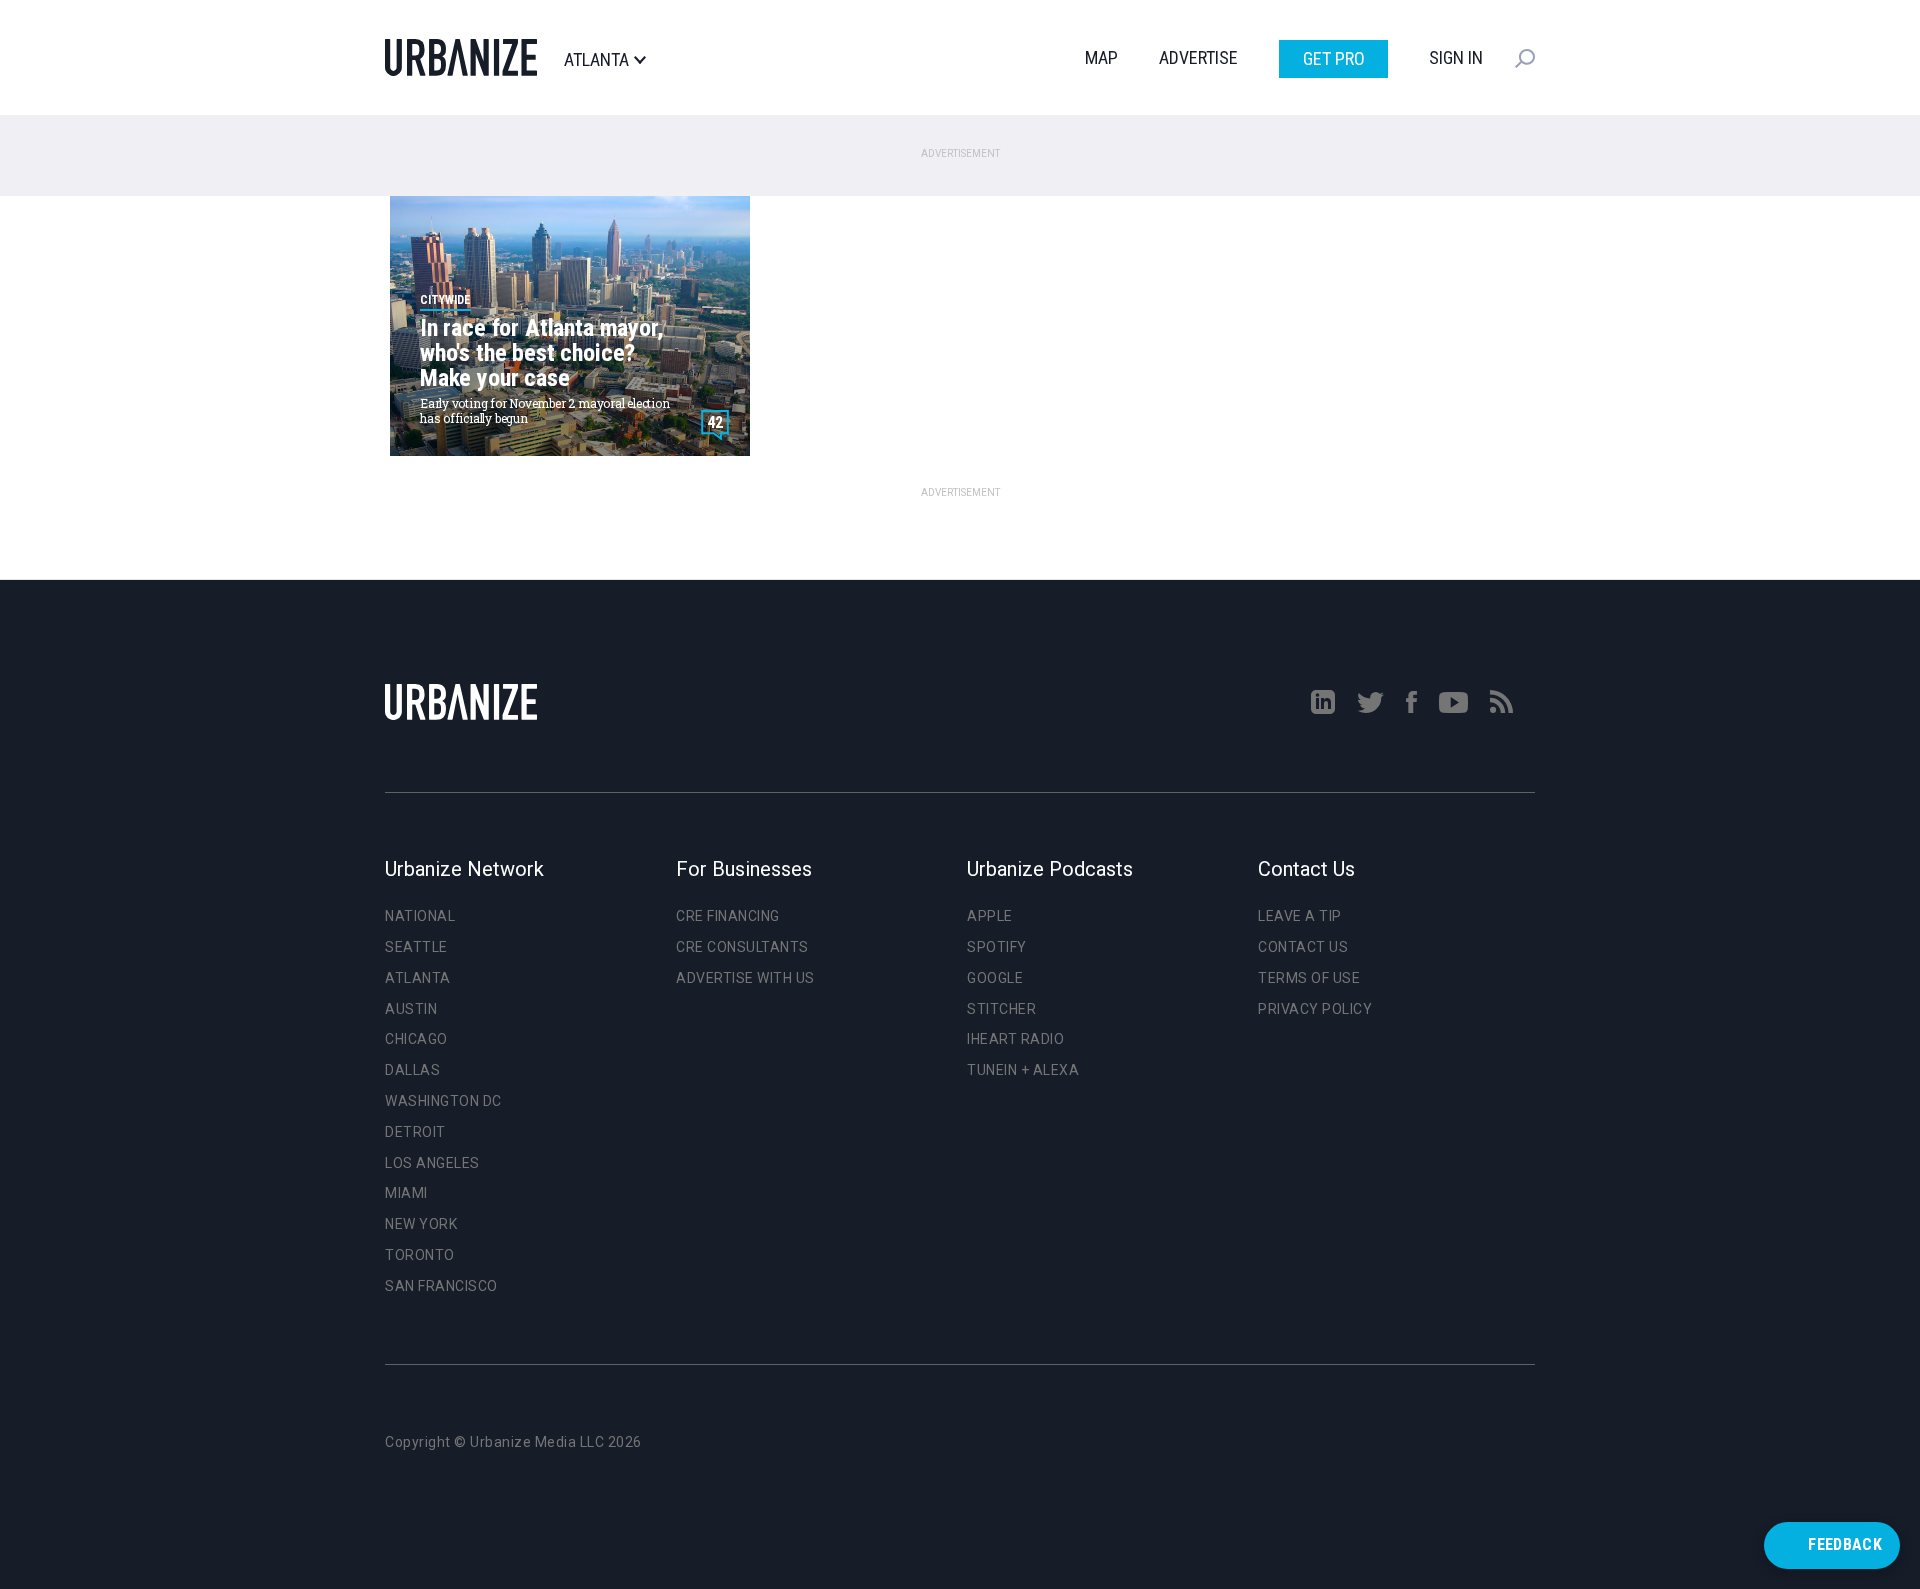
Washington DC (443, 1101)
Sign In (1456, 57)
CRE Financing (728, 916)
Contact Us (1303, 947)
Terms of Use (1309, 978)
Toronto (420, 1255)
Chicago (416, 1039)
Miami (406, 1193)
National (420, 916)
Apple (990, 916)
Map (1101, 57)
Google (995, 978)
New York (421, 1224)
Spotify (997, 947)
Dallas (412, 1070)
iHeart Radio (1015, 1039)
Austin (411, 1009)
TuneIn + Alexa (1023, 1070)
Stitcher (1001, 1009)
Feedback (1845, 1544)
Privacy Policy (1315, 1009)
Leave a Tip (1300, 916)
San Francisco (441, 1286)
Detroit (415, 1132)
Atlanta (596, 60)
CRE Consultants (742, 947)
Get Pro (1334, 58)
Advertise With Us (745, 978)
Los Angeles (432, 1163)
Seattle (416, 947)
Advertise (1198, 57)
